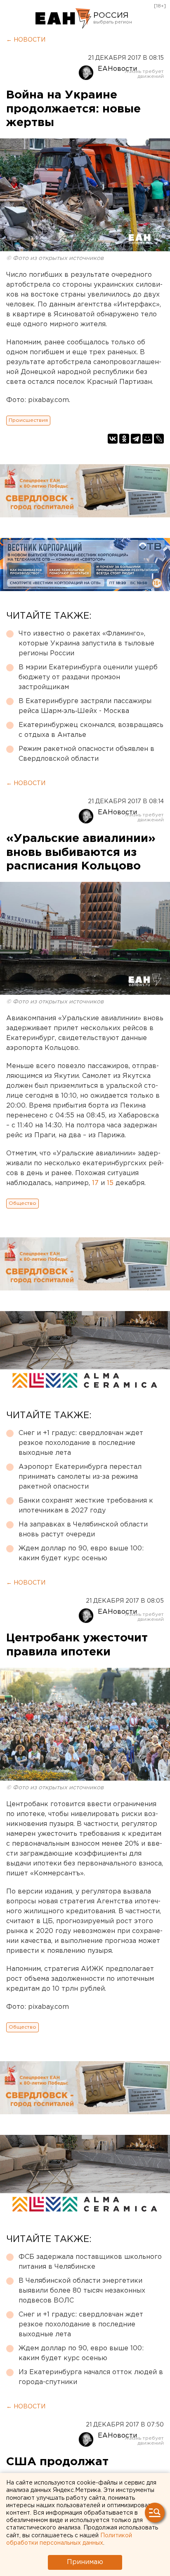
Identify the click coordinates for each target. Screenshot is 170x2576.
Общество (22, 1203)
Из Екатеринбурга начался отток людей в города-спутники (91, 2377)
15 (110, 1183)
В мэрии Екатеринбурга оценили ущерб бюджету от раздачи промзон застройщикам (88, 677)
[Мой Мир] (147, 439)
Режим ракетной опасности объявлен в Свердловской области (86, 754)
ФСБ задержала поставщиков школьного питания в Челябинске (90, 2262)
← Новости (26, 40)
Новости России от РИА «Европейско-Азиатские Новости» (63, 19)
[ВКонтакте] (113, 439)
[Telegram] (136, 439)
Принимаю (85, 2562)
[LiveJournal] (159, 439)
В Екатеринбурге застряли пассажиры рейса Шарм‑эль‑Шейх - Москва (85, 706)
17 (95, 1183)
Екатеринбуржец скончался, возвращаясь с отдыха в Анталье (91, 730)
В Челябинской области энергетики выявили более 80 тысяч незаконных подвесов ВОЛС (82, 2291)
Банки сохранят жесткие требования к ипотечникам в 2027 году (86, 1506)
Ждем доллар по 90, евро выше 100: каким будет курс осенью (81, 1553)
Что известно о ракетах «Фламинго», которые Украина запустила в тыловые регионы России (86, 644)
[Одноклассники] (124, 439)
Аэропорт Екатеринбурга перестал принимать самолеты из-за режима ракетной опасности (80, 1477)
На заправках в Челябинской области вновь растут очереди (83, 1530)
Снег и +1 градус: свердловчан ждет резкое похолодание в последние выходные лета (81, 1443)
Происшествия (28, 420)
